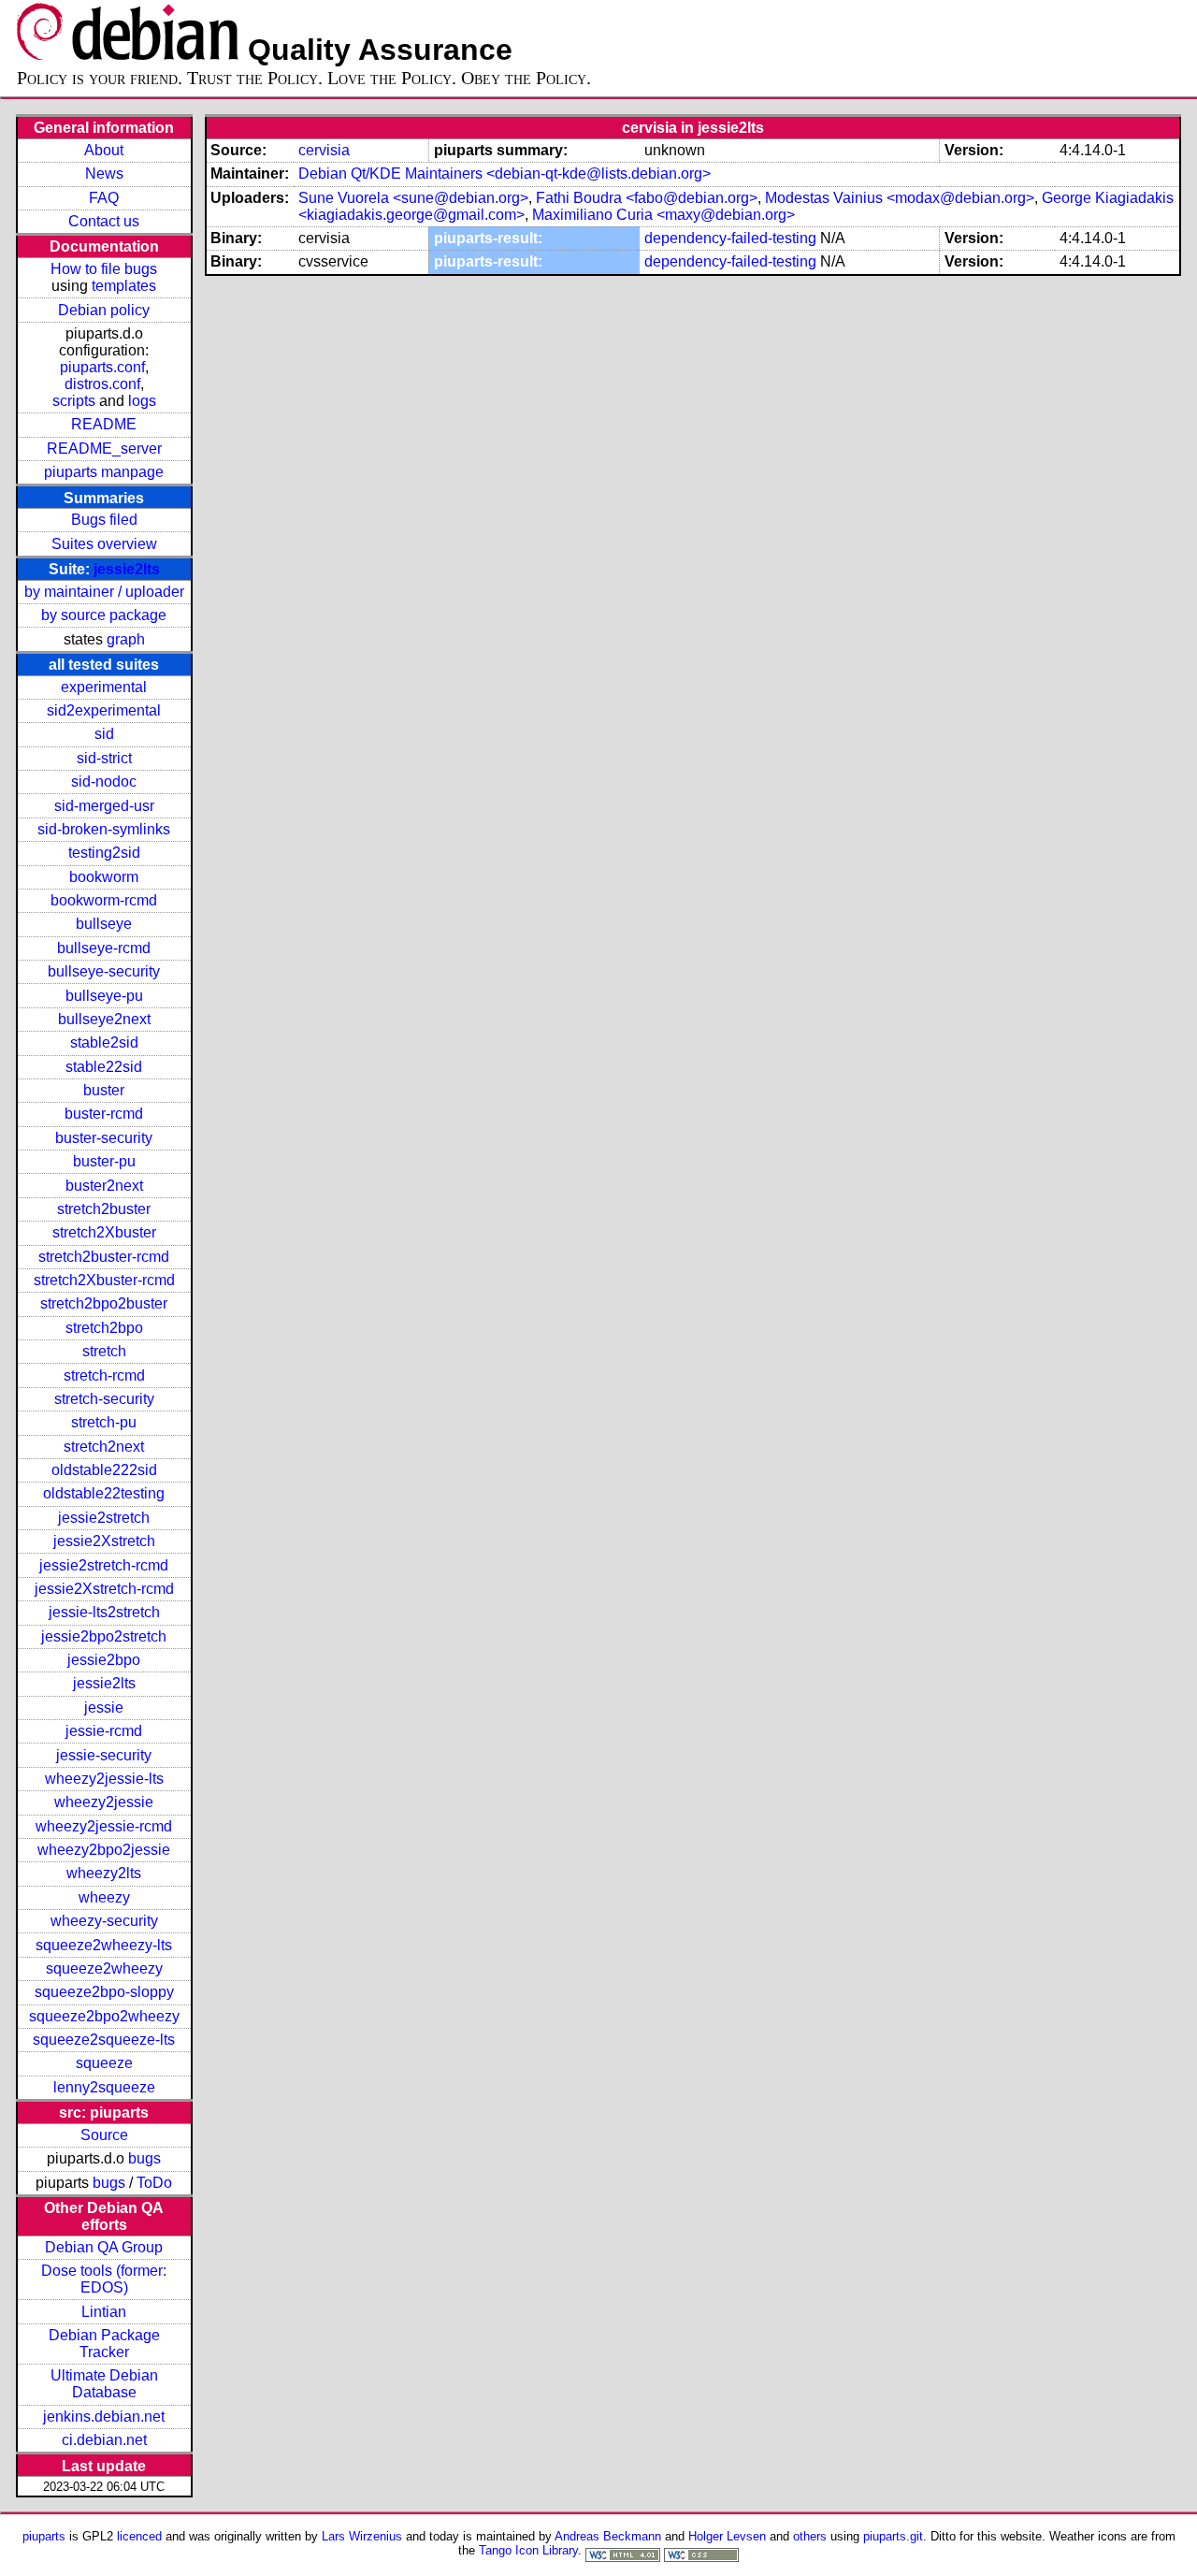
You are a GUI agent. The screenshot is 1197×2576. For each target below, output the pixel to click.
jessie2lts (127, 569)
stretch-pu (104, 1422)
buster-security (104, 1138)
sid (104, 734)
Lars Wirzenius (362, 2536)
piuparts (44, 2536)
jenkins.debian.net (104, 2417)
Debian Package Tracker (104, 2344)
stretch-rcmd (104, 1375)
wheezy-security (104, 1921)
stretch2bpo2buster (104, 1303)
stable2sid (104, 1042)
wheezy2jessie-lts (104, 1779)
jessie (104, 1708)
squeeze (104, 2063)
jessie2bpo (104, 1660)
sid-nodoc (104, 781)
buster (104, 1090)
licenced (139, 2536)
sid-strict (104, 758)
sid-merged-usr (104, 806)
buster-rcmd (104, 1114)
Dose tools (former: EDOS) (104, 2279)
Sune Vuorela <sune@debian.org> (413, 198)
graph (126, 639)
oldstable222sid (104, 1470)
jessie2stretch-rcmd (104, 1565)
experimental (104, 687)
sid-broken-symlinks (104, 829)
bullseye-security (104, 971)
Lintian (104, 2312)
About (104, 150)
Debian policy (104, 310)
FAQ (104, 198)
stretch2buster (104, 1209)
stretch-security (104, 1399)
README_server (104, 449)
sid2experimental (104, 710)
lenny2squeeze (104, 2087)
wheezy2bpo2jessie (104, 1850)
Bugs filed (104, 520)
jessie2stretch (104, 1518)
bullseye (104, 924)
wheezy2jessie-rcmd (104, 1826)
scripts (74, 401)
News (104, 174)
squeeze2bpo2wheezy (104, 2016)
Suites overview (104, 544)
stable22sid (104, 1067)
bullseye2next (104, 1019)
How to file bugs (104, 269)
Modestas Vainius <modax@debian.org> (900, 198)
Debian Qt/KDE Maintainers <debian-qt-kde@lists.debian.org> (505, 174)
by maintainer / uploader (104, 592)
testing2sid (104, 853)
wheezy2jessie (104, 1802)
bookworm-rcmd (104, 900)
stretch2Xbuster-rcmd (104, 1280)
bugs (144, 2158)
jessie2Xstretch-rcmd (104, 1589)
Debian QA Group (104, 2247)
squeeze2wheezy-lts (104, 1945)
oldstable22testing (104, 1493)
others (810, 2536)
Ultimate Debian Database (104, 2384)
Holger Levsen (727, 2536)
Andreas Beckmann (608, 2536)
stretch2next (104, 1447)
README (104, 424)
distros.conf (102, 384)
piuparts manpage (104, 472)
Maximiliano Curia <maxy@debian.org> (663, 215)
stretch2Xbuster (104, 1232)
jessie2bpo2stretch (104, 1636)
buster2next (104, 1186)
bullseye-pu (104, 996)
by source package (104, 615)
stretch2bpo (104, 1328)
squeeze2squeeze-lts (104, 2040)
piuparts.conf (102, 367)
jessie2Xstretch (104, 1541)
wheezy (104, 1897)
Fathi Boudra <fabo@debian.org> (647, 198)
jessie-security (104, 1755)
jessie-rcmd (104, 1731)
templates (124, 286)
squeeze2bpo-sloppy (104, 1992)
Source (104, 2135)
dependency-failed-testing (730, 238)
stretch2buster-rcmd (104, 1257)
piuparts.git (893, 2536)
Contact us (104, 221)
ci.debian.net (104, 2440)
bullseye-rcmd (104, 948)
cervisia (324, 150)
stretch (104, 1351)
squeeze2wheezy (104, 1968)
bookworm (104, 877)
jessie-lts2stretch (104, 1612)
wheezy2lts (104, 1873)
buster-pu (104, 1161)
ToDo (154, 2183)
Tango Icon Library (528, 2550)
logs (142, 401)
